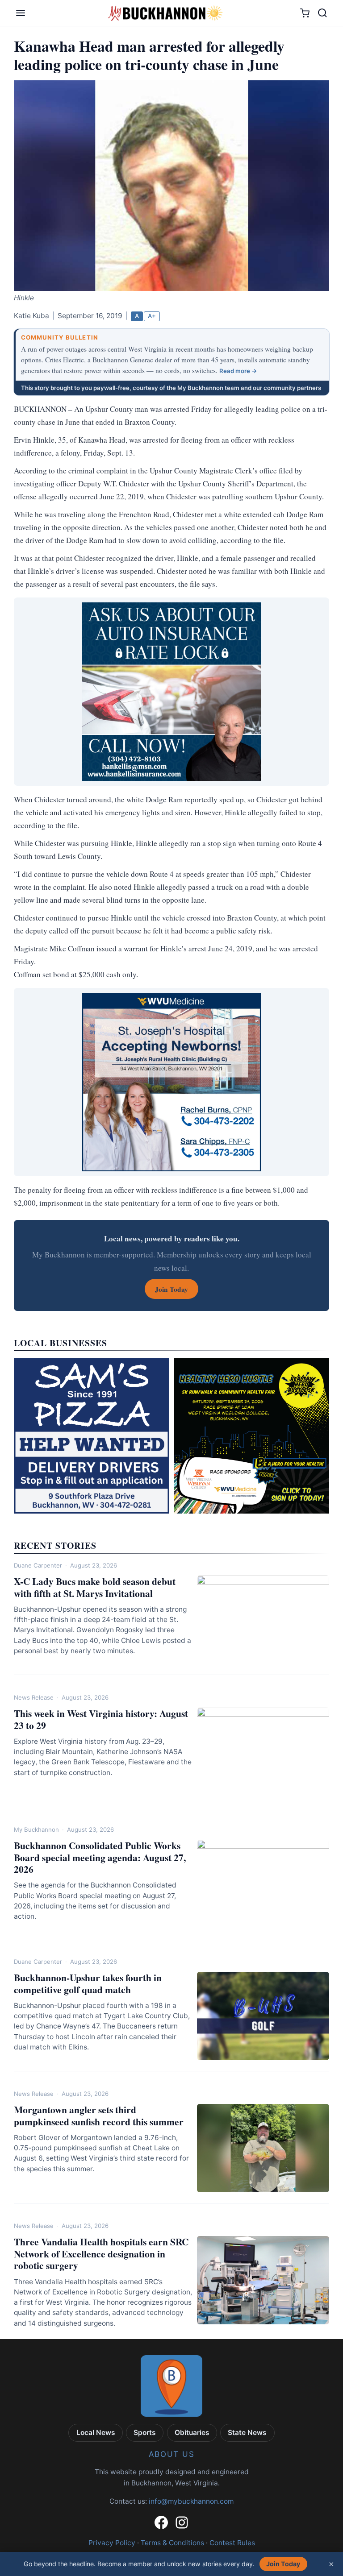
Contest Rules (232, 2543)
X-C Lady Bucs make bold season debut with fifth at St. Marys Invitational (95, 1587)
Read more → (238, 371)
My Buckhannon (36, 1829)
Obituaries (192, 2433)
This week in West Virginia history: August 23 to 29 (101, 1719)
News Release (34, 1697)
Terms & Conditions (172, 2543)
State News (247, 2433)
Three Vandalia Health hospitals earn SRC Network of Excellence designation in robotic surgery (101, 2254)
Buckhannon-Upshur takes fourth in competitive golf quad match (88, 1983)
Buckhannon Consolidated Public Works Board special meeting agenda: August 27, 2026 (100, 1857)
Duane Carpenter (38, 1565)
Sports (145, 2433)
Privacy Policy (112, 2543)
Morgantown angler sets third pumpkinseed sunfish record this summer (99, 2116)
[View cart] (305, 13)
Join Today (283, 2564)
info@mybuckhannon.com (191, 2501)
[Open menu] (21, 13)
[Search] (322, 13)
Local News (96, 2433)
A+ (152, 316)
